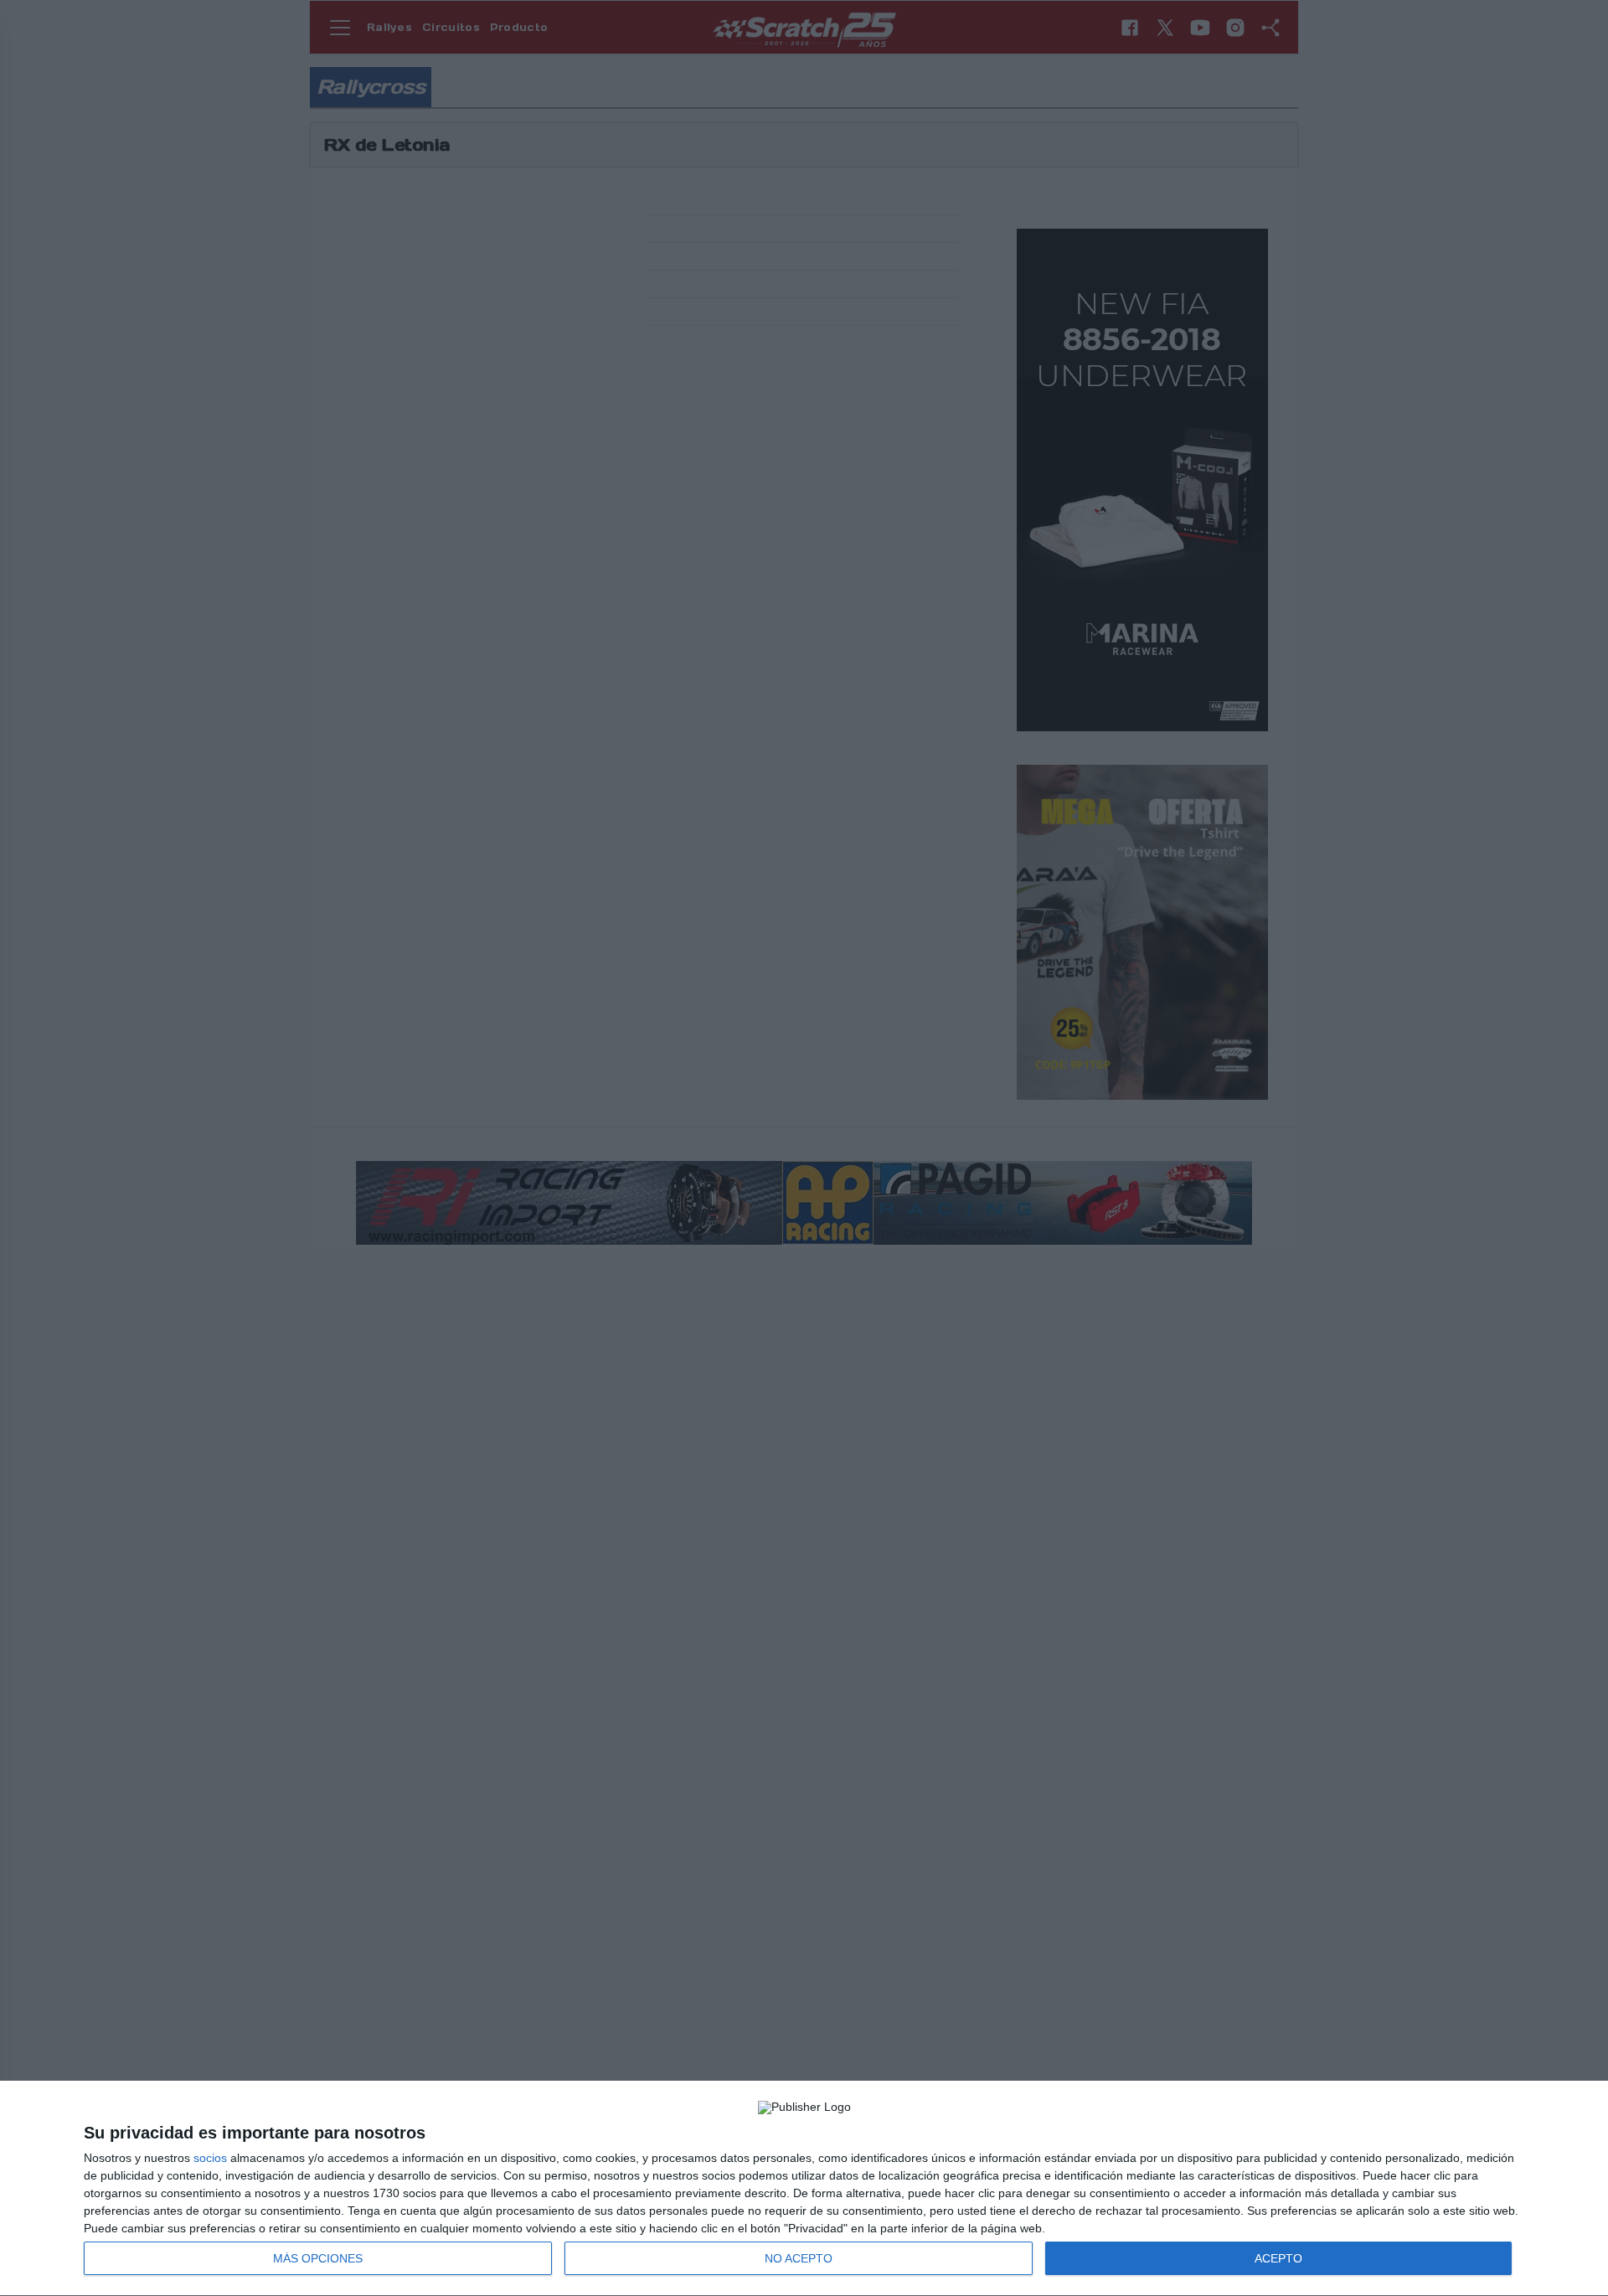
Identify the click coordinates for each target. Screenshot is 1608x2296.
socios (210, 2158)
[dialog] (804, 2189)
